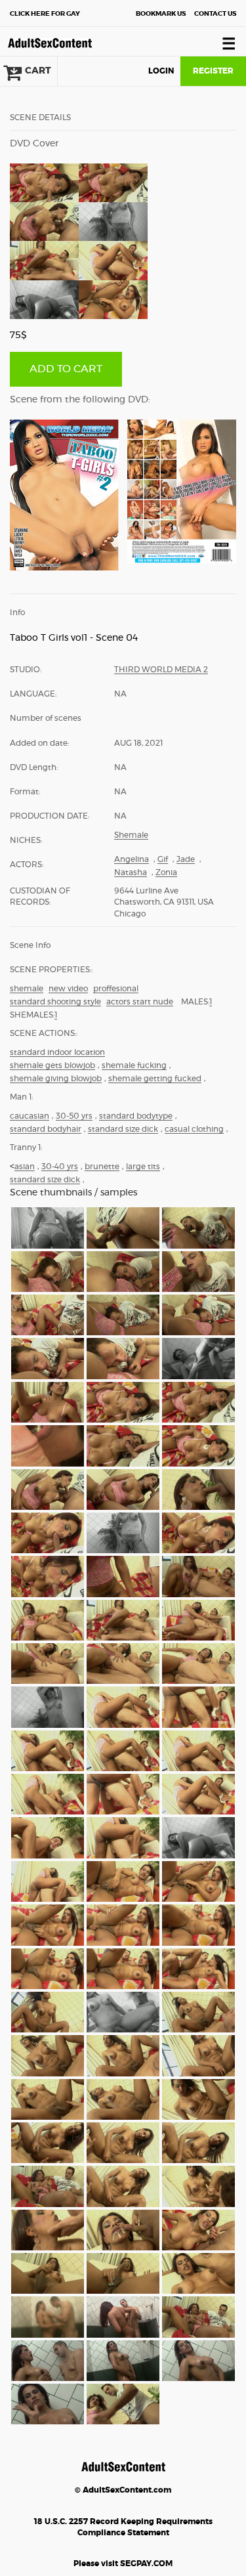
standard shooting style (55, 1002)
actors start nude (140, 1002)
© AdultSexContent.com (123, 2490)
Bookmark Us (161, 14)
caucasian (30, 1116)
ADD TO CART (66, 369)
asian (25, 1167)
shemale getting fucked (155, 1079)
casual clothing (194, 1129)
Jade (186, 859)
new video (68, 989)
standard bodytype (136, 1116)
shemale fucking (134, 1065)
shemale (27, 989)
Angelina (132, 859)
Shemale (131, 835)
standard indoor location (57, 1052)
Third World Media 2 (161, 670)
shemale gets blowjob (52, 1065)
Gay (45, 14)
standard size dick (123, 1129)
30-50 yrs (74, 1116)
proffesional (116, 989)
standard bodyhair (46, 1129)
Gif (163, 859)
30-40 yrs (60, 1167)
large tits (143, 1167)
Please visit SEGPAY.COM (123, 2564)
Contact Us (215, 14)
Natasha (131, 872)
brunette (102, 1167)
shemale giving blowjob (56, 1079)
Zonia (166, 872)
